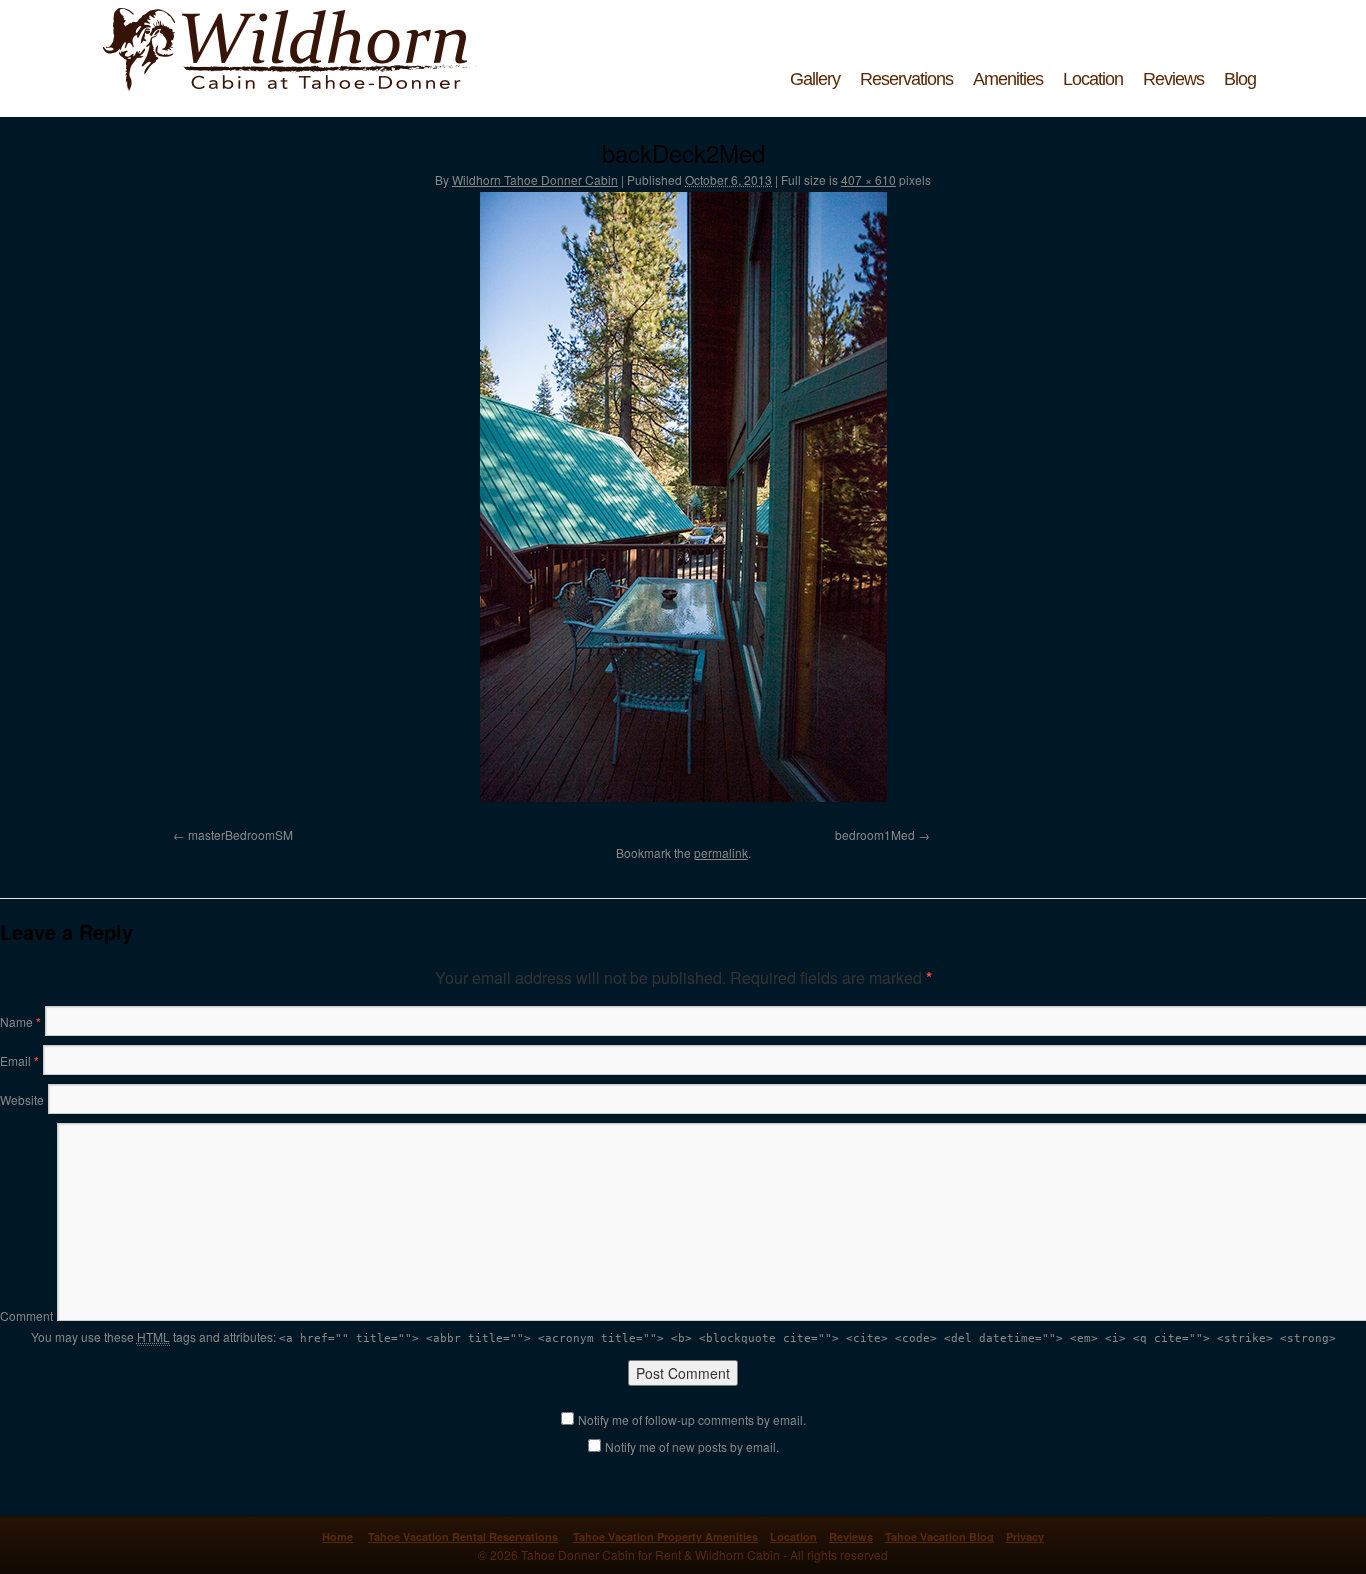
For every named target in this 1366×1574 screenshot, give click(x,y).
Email (19, 1060)
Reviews (1173, 79)
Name (20, 1021)
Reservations (906, 79)
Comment (26, 1315)
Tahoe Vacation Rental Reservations (463, 1536)
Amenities (1008, 79)
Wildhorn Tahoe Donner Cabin (535, 179)
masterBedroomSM (240, 834)
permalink (721, 852)
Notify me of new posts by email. (692, 1446)
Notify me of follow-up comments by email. (692, 1419)
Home (337, 1536)
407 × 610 (868, 179)
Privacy (1025, 1536)
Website (22, 1099)
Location (1093, 79)
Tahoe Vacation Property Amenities (665, 1536)
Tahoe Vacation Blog (939, 1536)
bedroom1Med (875, 834)
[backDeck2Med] (683, 497)
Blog (1240, 79)
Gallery (815, 79)
